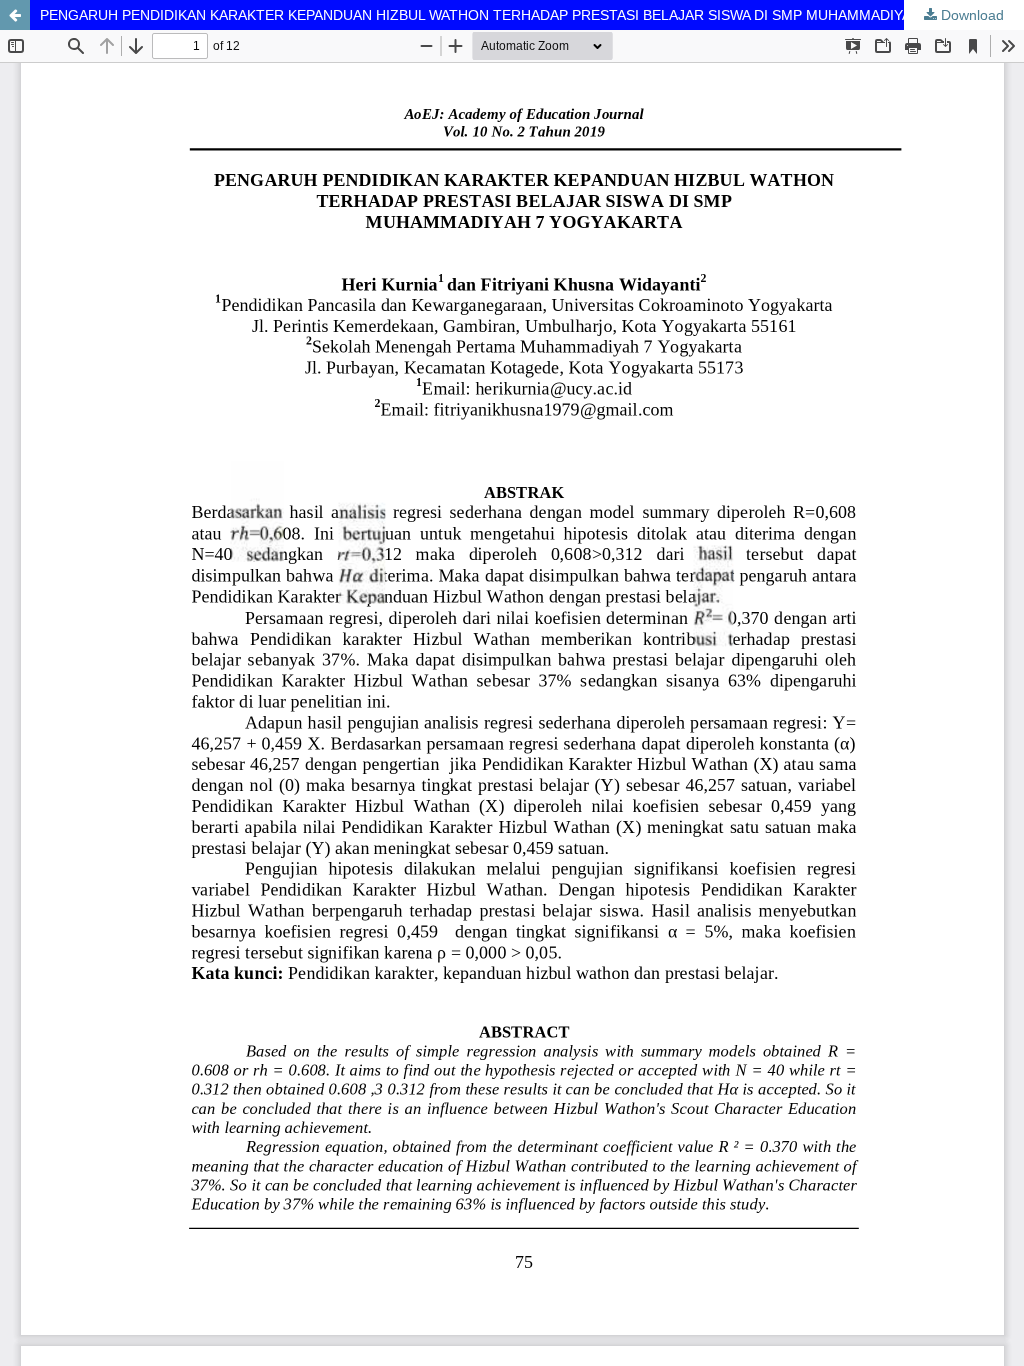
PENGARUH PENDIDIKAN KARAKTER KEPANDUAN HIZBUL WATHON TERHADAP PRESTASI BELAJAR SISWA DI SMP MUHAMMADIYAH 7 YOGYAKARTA (532, 15)
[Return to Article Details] (15, 15)
